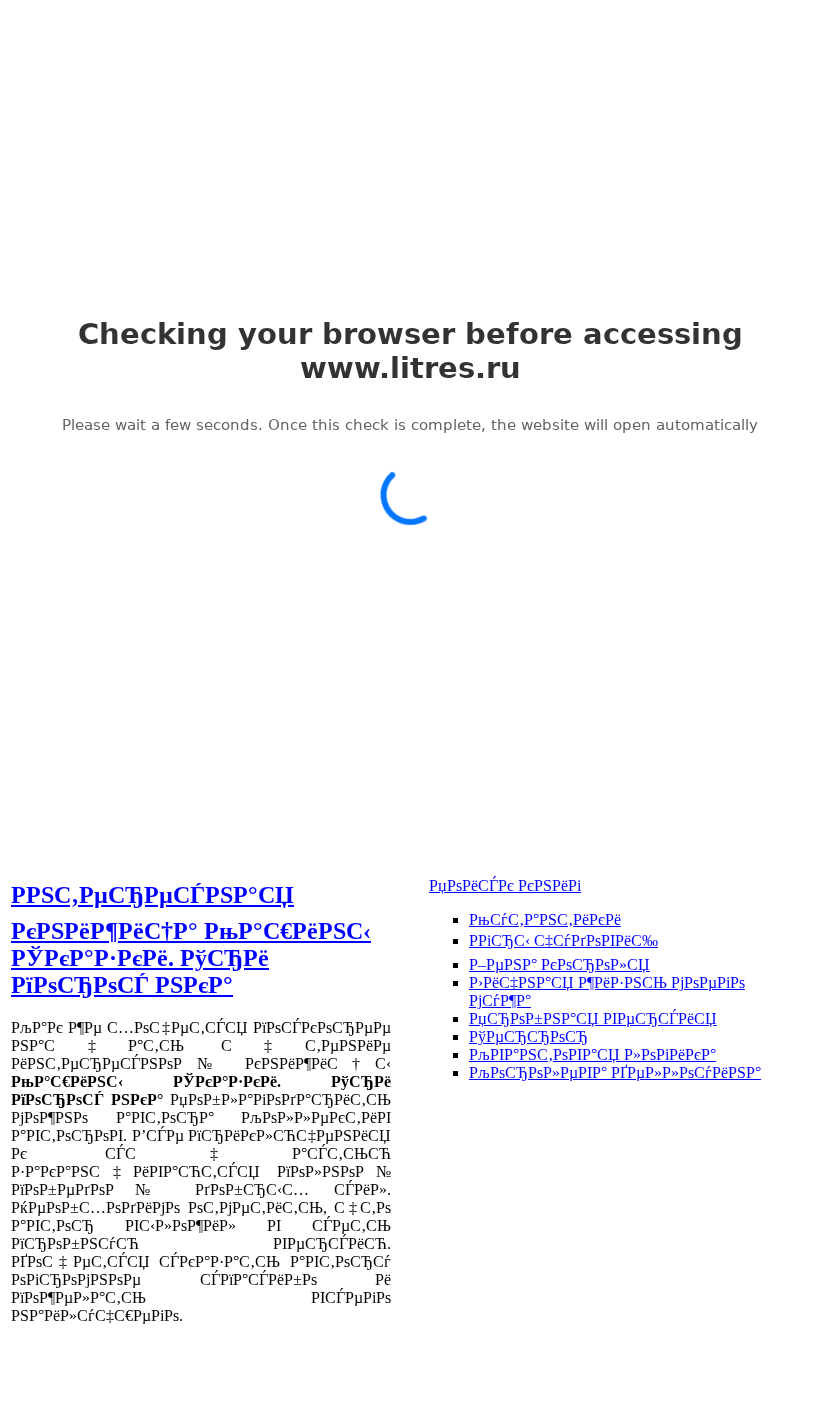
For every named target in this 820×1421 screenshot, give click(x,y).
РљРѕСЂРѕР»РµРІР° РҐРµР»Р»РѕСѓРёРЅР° (615, 1072)
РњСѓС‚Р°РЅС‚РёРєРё (545, 919)
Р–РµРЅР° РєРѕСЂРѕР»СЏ (559, 964)
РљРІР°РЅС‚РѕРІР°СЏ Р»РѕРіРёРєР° (592, 1054)
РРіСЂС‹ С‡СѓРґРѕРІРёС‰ (563, 940)
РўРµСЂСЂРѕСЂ (528, 1036)
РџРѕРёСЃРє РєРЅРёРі (505, 885)
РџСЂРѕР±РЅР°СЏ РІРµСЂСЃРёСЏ (593, 1018)
